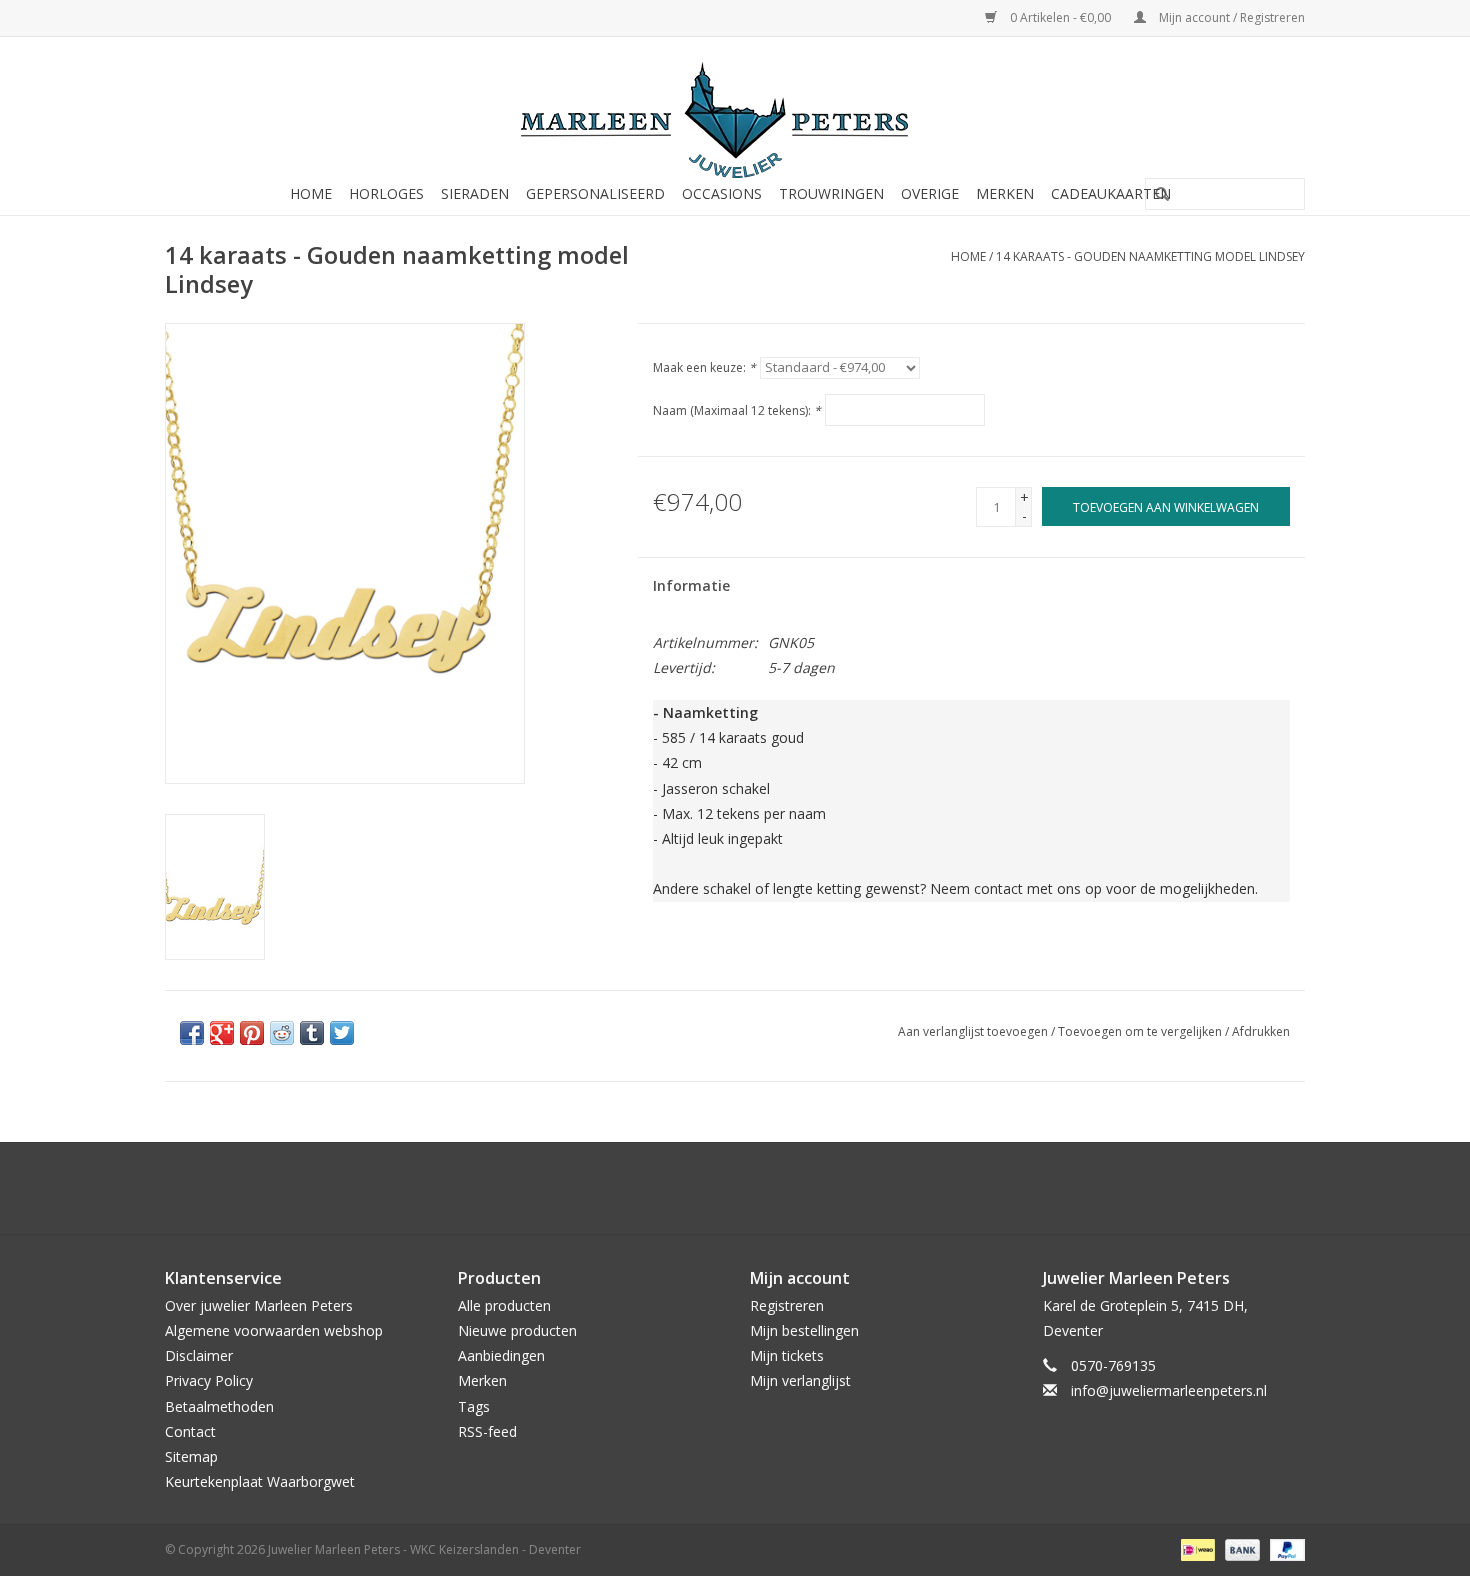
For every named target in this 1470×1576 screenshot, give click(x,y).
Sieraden (475, 193)
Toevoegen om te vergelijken (1141, 1031)
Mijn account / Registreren (1230, 17)
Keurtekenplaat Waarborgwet (260, 1481)
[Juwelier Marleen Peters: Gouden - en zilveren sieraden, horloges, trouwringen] (735, 110)
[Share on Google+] (222, 1033)
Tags (474, 1406)
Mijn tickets (787, 1355)
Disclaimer (199, 1355)
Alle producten (504, 1305)
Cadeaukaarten (1111, 193)
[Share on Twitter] (342, 1033)
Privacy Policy (209, 1380)
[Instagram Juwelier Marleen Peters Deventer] (753, 1188)
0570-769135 (1113, 1365)
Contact (190, 1431)
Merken (1005, 193)
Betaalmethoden (219, 1406)
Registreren (787, 1305)
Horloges (386, 193)
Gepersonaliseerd (595, 193)
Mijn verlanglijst (800, 1380)
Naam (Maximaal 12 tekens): (737, 410)
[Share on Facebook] (192, 1033)
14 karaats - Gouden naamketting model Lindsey (1150, 256)
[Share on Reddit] (282, 1033)
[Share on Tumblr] (312, 1033)
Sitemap (191, 1456)
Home (311, 193)
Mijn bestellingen (804, 1330)
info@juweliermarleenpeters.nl (1169, 1390)
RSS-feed (487, 1431)
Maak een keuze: (704, 367)
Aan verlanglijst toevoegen (973, 1031)
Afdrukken (1261, 1031)
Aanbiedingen (501, 1355)
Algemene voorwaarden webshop (274, 1330)
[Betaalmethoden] (1196, 1548)
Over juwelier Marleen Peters (259, 1305)
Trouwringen (831, 193)
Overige (930, 193)
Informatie (691, 585)
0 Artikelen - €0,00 (1060, 17)
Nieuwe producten (517, 1330)
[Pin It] (252, 1033)
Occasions (722, 193)
